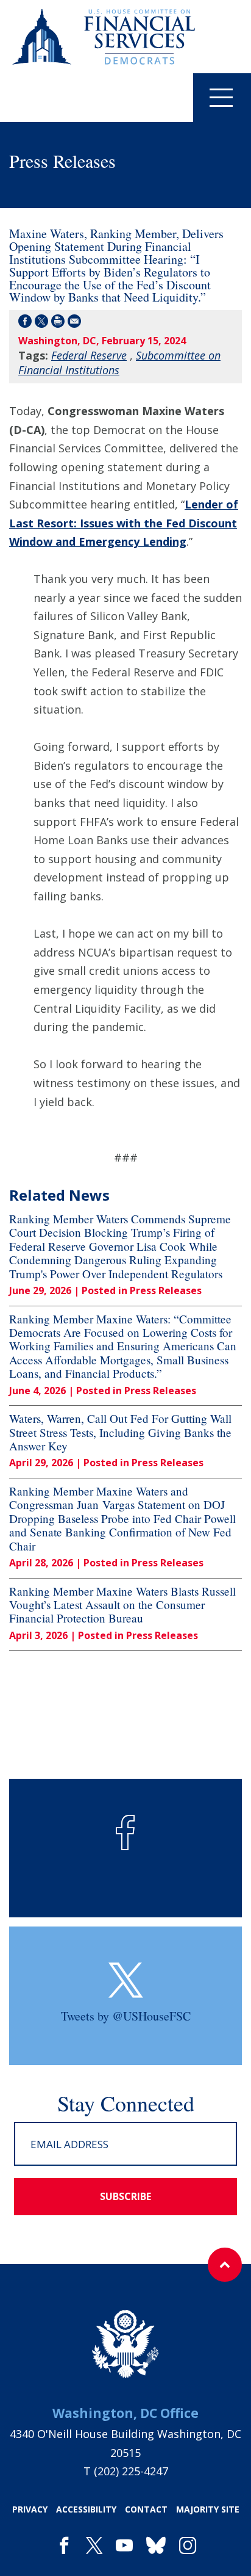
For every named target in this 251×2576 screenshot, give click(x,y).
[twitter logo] (126, 1980)
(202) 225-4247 (131, 2471)
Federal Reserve (89, 355)
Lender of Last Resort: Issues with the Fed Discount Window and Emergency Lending (124, 523)
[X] (94, 2546)
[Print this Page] (58, 323)
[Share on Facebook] (25, 323)
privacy (30, 2509)
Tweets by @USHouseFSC (126, 2016)
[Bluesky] (156, 2546)
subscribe (125, 2196)
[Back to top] (225, 2265)
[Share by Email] (74, 323)
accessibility (86, 2509)
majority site (208, 2509)
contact (146, 2509)
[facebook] (64, 2546)
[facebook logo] (125, 1833)
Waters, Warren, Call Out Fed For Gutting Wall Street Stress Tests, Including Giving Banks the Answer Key (120, 1432)
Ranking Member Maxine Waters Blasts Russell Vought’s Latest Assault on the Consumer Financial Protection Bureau (122, 1605)
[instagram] (188, 2546)
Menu (222, 98)
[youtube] (124, 2546)
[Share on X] (41, 323)
